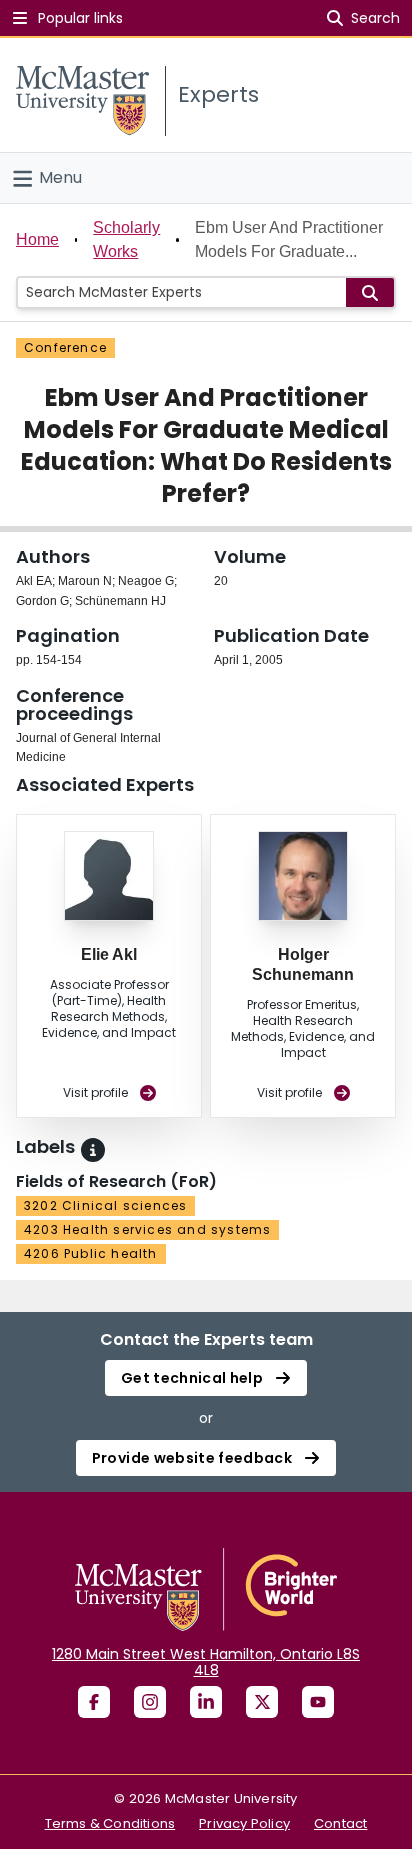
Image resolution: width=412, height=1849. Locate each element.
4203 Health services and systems (147, 1229)
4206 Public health (91, 1253)
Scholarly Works (126, 239)
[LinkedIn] (206, 1702)
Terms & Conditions (110, 1823)
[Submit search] (370, 292)
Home (37, 239)
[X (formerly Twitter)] (262, 1702)
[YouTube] (318, 1702)
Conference (65, 347)
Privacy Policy (244, 1823)
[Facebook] (94, 1702)
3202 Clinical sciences (105, 1205)
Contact (340, 1823)
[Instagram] (150, 1702)
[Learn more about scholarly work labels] (93, 1150)
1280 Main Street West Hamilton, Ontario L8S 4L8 (206, 1662)
